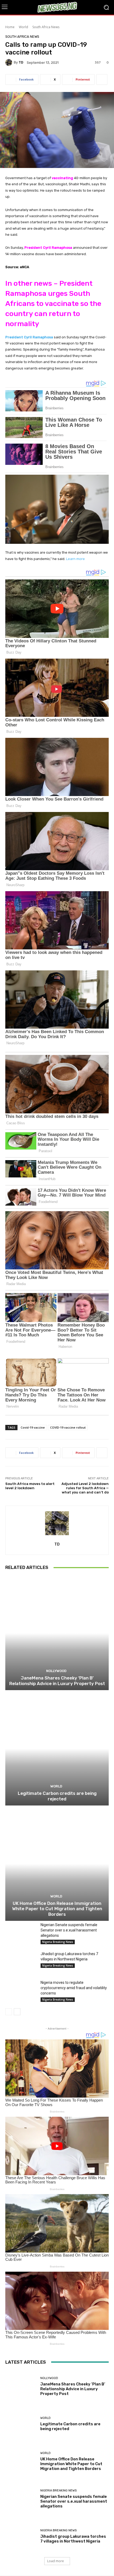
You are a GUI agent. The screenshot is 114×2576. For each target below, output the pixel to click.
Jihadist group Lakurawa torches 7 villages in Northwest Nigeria (73, 2539)
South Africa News (46, 27)
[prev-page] (9, 2012)
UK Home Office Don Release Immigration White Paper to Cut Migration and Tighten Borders (57, 1909)
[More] (102, 79)
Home (10, 27)
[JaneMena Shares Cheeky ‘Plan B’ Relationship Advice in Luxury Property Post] (57, 1633)
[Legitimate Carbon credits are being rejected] (57, 1748)
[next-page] (17, 2012)
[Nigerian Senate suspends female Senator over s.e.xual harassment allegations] (21, 1933)
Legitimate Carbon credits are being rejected (57, 1796)
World (23, 27)
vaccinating (62, 178)
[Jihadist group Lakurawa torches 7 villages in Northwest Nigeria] (21, 1962)
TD (21, 62)
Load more (56, 2561)
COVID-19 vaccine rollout (68, 1427)
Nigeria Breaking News (58, 1942)
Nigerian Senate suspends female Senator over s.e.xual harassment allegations (69, 1930)
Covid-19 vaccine (33, 1427)
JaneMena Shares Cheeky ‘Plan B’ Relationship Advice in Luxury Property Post (57, 1681)
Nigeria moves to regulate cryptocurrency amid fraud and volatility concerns (74, 1988)
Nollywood (56, 1671)
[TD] (10, 62)
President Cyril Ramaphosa (48, 248)
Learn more (75, 559)
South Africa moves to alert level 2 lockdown (30, 1486)
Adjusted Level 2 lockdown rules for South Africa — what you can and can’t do (85, 1488)
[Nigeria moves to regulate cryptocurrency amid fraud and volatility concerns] (21, 1991)
